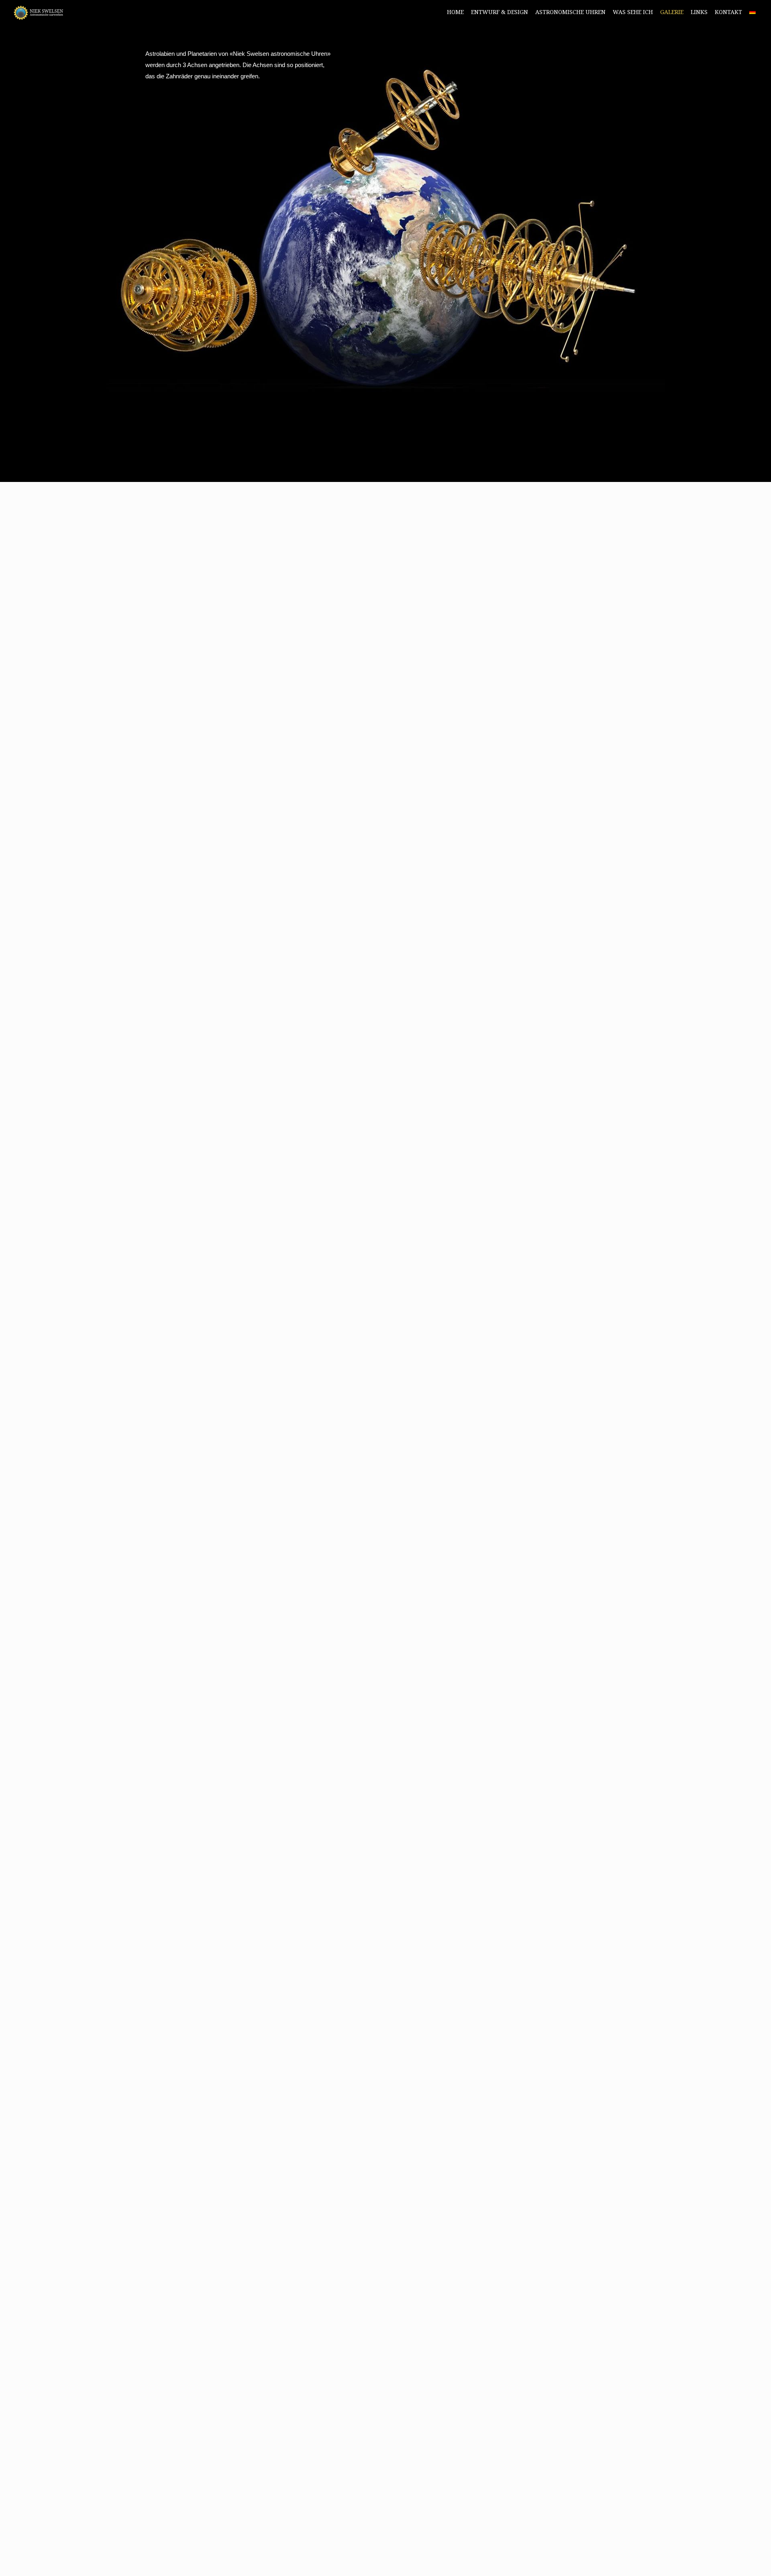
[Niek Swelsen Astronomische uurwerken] (39, 12)
